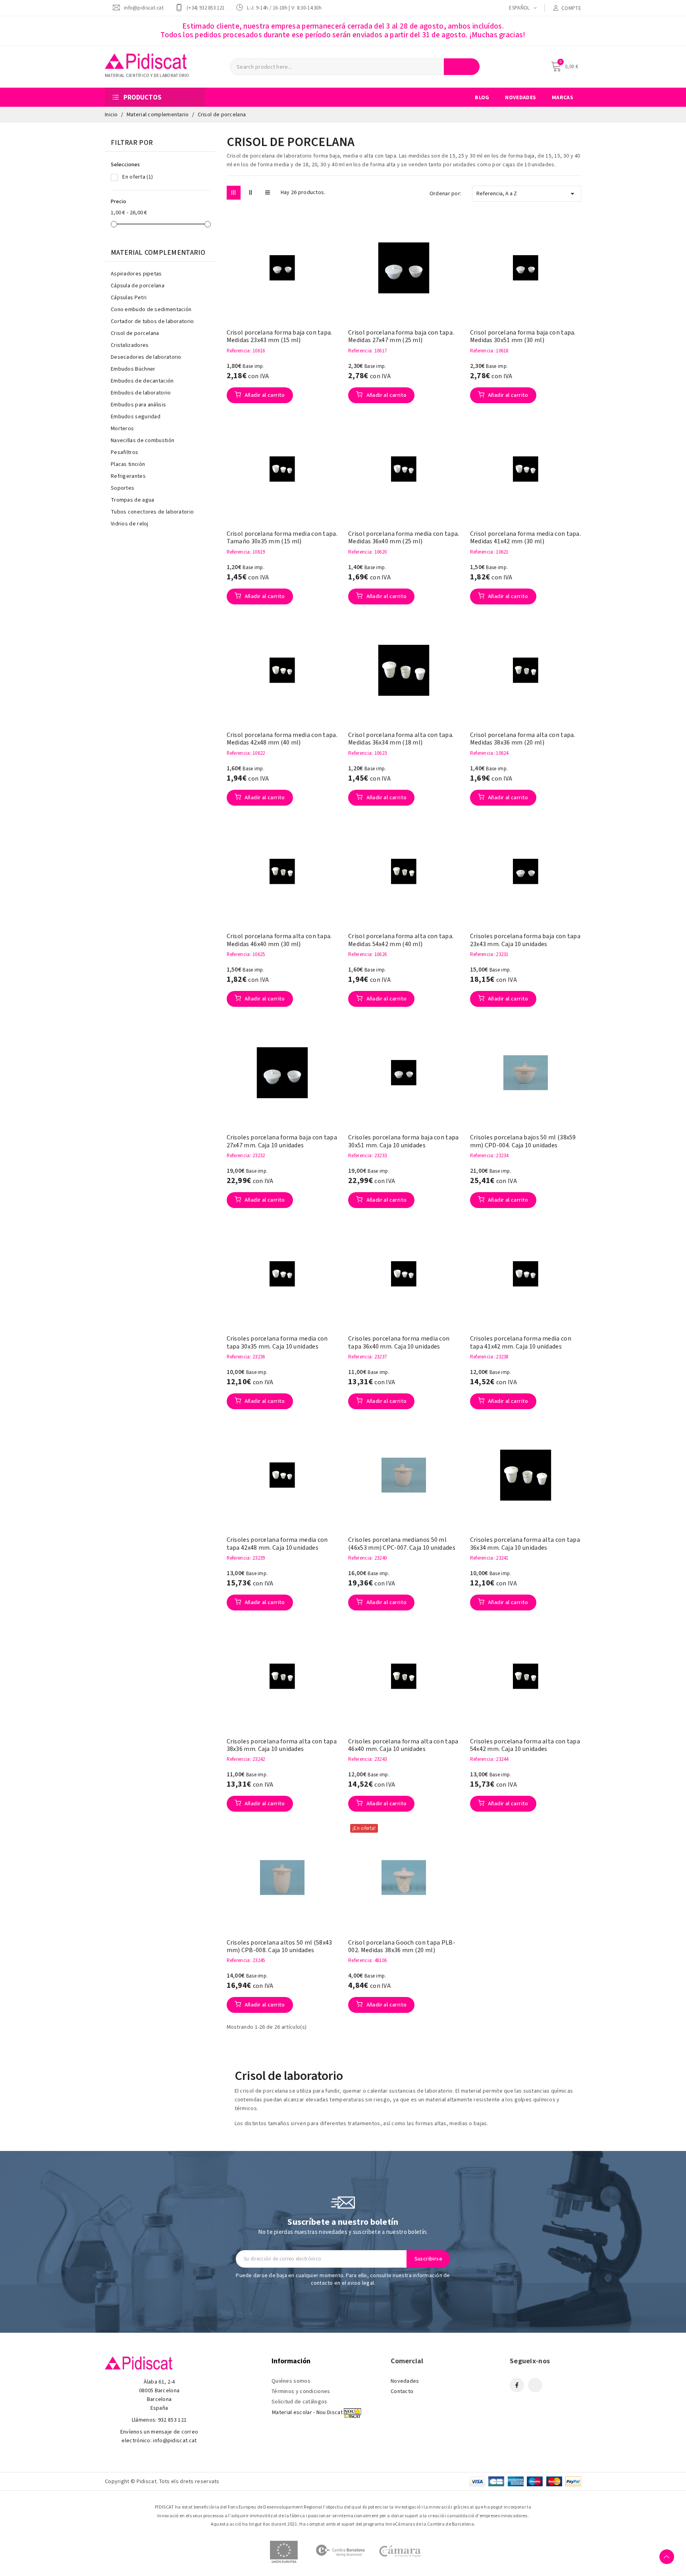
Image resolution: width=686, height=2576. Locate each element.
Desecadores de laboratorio (146, 357)
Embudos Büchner (133, 369)
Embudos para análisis (138, 405)
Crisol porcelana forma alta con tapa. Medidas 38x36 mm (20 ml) (523, 739)
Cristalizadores (130, 345)
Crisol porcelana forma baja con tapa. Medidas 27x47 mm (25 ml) (401, 337)
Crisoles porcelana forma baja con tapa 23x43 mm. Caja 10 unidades (525, 940)
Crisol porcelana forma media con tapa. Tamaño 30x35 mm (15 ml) (282, 538)
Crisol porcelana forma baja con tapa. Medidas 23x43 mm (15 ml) (279, 337)
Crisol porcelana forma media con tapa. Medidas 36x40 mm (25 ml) (404, 538)
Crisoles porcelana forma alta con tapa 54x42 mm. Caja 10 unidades (525, 1745)
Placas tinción (128, 464)
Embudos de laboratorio (141, 393)
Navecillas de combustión (143, 441)
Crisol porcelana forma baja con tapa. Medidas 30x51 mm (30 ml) (523, 337)
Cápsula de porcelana (138, 286)
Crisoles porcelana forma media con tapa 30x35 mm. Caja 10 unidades (277, 1343)
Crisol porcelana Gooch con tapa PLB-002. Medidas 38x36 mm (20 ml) (402, 1947)
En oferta (138, 177)
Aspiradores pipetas (136, 274)
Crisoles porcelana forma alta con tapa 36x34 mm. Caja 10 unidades (525, 1544)
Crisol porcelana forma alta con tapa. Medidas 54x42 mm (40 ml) (401, 940)
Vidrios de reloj (130, 524)
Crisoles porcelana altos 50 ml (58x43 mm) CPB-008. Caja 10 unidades (279, 1947)
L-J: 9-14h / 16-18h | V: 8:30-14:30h (284, 8)
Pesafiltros (124, 452)
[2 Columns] (251, 193)
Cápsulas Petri (129, 298)
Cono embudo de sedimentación (151, 310)
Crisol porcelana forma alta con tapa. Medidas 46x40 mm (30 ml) (279, 940)
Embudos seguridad (136, 417)
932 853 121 (172, 2420)
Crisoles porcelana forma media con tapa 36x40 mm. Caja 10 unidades (399, 1343)
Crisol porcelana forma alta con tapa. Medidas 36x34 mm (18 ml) (401, 739)
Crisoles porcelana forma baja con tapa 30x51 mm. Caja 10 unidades (403, 1141)
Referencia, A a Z (527, 194)
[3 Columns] (234, 193)
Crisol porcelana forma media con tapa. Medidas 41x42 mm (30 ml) (525, 538)
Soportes (122, 488)
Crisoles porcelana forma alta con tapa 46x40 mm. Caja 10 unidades (403, 1745)
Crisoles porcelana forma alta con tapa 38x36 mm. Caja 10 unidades (282, 1745)
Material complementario (158, 253)
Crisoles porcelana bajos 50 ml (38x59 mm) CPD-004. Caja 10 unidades (523, 1141)
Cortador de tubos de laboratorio (152, 321)
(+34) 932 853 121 (205, 8)
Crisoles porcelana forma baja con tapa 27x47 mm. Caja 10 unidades (282, 1141)
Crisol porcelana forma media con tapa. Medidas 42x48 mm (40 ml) (282, 739)
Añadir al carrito (264, 395)
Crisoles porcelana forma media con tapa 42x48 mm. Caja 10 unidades (277, 1544)
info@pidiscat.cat (144, 8)
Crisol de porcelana (135, 333)
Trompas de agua (133, 500)
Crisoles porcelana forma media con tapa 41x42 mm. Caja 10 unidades (521, 1343)
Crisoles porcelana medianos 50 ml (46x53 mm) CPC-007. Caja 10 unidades (402, 1544)
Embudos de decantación (142, 381)
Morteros (122, 429)
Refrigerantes (128, 476)
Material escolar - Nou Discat (307, 2412)
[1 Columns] (268, 193)
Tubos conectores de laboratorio (152, 512)
